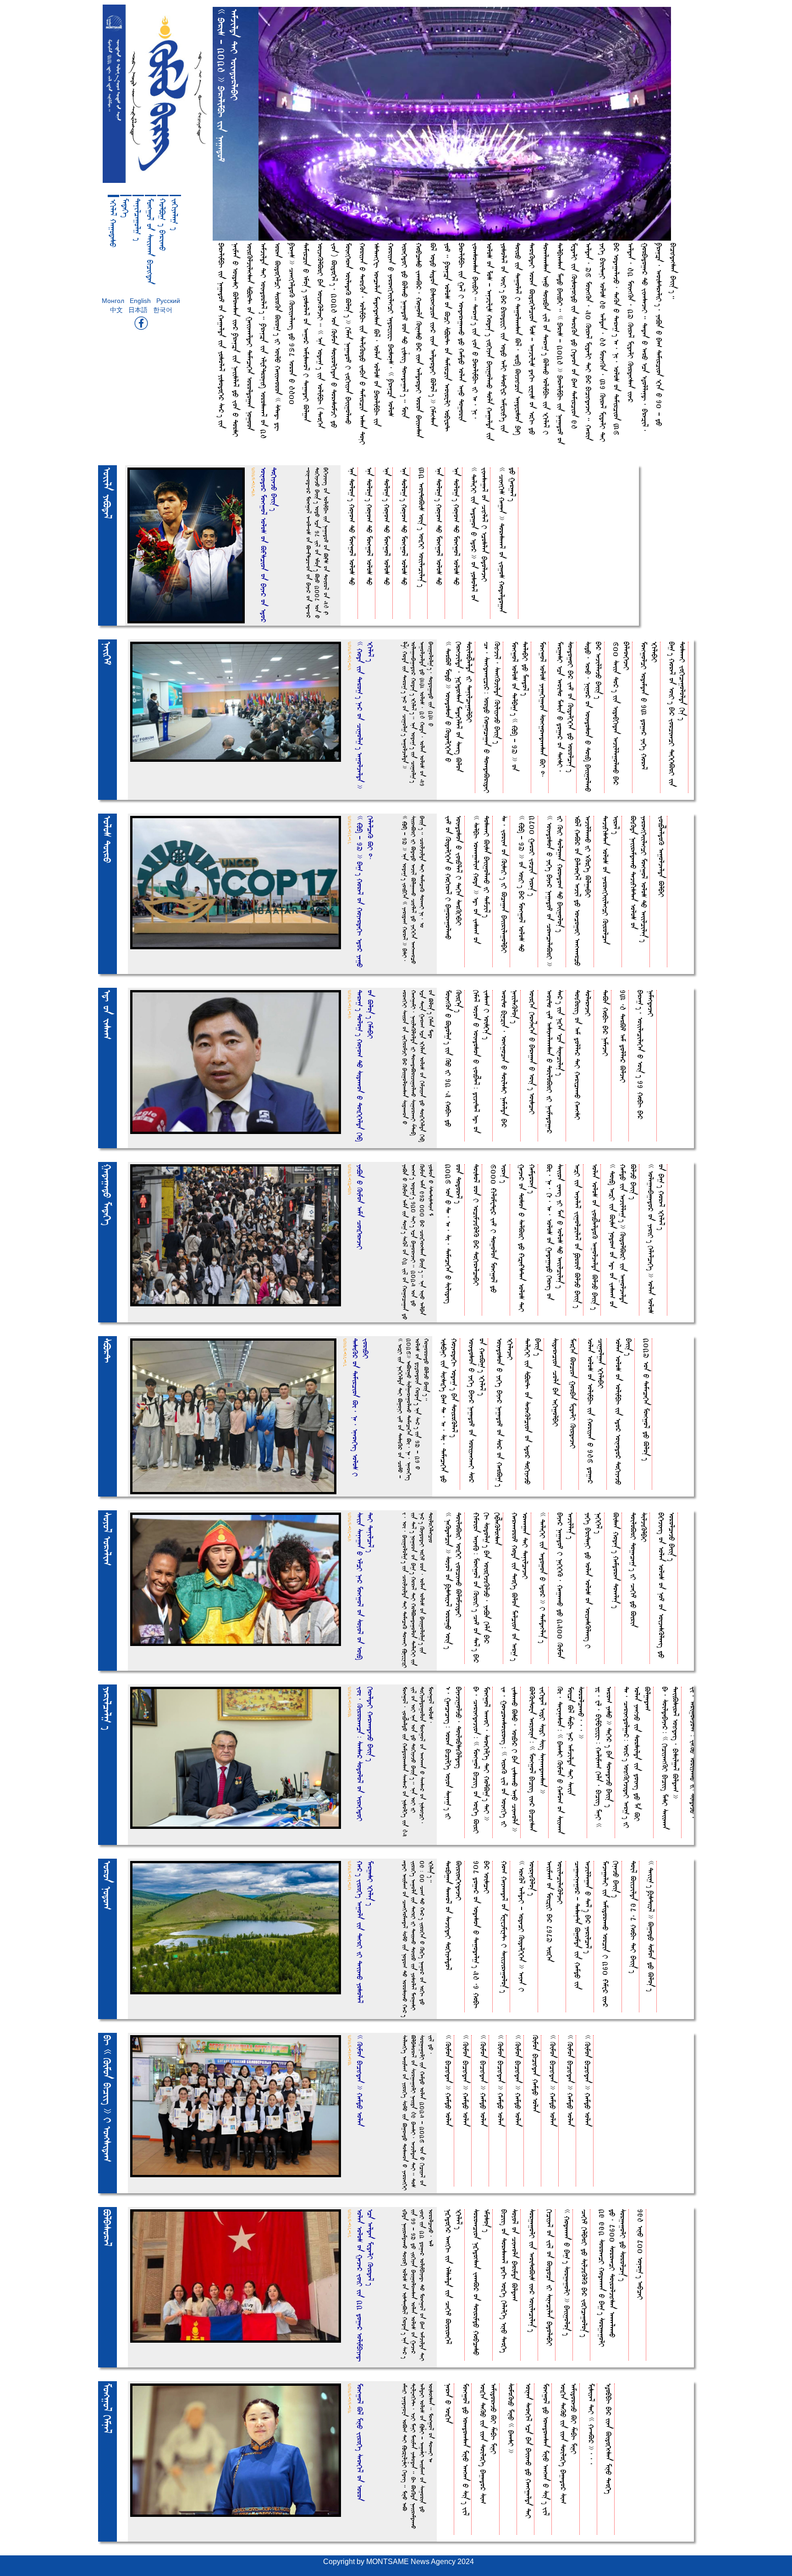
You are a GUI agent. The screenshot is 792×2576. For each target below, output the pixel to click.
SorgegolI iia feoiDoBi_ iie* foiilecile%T (532, 2271)
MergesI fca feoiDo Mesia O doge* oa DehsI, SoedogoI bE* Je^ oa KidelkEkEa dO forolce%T (566, 707)
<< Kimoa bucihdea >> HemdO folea (448, 2081)
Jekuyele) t (175, 214)
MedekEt (126, 208)
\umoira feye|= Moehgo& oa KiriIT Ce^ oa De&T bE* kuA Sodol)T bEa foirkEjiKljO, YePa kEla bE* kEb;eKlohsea (487, 1588)
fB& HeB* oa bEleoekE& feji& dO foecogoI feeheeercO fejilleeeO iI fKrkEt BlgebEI (583, 891)
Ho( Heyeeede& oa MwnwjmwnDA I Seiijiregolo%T (504, 1927)
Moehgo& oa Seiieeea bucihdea (150, 241)
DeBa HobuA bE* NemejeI (606, 1023)
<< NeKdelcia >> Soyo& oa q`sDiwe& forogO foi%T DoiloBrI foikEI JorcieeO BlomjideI (454, 1581)
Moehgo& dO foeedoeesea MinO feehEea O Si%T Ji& (466, 2449)
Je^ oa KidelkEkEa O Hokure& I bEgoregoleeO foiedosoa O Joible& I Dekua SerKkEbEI (454, 878)
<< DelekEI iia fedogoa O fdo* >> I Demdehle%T (543, 1578)
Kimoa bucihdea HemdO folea (536, 2074)
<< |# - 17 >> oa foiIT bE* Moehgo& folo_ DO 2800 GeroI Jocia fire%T (527, 884)
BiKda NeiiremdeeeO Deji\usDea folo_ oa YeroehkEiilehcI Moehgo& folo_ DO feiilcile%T (639, 879)
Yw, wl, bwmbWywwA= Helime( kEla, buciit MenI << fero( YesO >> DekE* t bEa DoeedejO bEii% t (604, 1757)
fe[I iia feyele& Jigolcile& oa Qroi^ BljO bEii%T (578, 1236)
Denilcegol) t (138, 220)
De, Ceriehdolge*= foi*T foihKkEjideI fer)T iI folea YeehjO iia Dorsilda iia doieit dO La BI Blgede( (637, 1757)
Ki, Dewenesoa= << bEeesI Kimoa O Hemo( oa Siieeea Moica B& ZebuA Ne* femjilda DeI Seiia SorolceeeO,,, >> (571, 1760)
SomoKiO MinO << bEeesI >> (511, 2418)
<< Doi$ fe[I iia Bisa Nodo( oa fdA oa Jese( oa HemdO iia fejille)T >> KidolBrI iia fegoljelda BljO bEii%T (623, 1236)
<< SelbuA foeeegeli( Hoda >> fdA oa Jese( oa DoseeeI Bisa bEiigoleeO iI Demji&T (482, 880)
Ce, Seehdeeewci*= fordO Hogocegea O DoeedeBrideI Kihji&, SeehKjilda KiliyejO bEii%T (492, 717)
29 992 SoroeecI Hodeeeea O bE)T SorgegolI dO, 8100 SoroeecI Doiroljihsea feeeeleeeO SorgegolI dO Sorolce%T (613, 2278)
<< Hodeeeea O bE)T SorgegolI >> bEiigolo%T (567, 2272)
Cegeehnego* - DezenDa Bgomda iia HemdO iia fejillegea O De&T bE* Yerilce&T (583, 1925)
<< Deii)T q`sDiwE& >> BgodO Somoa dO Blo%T (651, 1926)
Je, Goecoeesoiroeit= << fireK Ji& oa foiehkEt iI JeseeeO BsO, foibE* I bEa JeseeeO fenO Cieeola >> (510, 1759)
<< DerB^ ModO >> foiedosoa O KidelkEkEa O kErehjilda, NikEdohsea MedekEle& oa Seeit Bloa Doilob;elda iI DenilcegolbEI (459, 707)
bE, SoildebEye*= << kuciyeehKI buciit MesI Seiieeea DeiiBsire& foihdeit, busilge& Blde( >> (671, 1758)
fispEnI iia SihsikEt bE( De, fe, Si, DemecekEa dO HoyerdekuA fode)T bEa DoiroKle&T (449, 1410)
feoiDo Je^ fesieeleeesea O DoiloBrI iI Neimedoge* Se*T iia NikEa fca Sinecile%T (555, 1062)
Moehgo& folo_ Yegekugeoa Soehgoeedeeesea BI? (543, 710)
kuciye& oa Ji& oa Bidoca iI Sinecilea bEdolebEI (550, 2278)
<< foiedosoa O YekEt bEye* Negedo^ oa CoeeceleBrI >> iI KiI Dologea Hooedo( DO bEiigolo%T (555, 891)
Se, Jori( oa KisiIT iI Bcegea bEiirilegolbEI (504, 884)
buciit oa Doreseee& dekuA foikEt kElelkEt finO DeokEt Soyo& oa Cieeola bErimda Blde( (510, 2281)
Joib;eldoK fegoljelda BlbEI (662, 856)
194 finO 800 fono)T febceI (641, 2254)
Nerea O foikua (448, 2403)
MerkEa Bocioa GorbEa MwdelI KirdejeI (573, 1393)
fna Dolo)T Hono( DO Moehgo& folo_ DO (352, 526)
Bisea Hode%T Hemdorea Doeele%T (616, 1560)
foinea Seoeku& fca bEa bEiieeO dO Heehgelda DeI (529, 2451)
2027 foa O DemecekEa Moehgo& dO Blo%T (646, 1399)
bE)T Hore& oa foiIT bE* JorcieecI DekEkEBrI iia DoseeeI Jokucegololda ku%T (677, 714)
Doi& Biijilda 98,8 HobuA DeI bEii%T (634, 1917)
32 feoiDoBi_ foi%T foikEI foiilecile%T (422, 527)
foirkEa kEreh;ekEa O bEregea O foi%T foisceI (532, 1052)
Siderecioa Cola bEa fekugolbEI (556, 1382)
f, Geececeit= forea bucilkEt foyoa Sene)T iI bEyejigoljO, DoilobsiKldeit (454, 1753)
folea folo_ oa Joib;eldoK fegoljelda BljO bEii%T (595, 1237)
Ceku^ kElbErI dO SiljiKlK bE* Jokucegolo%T (585, 2273)
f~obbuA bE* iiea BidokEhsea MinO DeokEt (609, 2439)
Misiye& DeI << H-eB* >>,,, (591, 2424)
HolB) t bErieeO (163, 225)
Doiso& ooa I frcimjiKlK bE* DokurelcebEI (476, 1225)
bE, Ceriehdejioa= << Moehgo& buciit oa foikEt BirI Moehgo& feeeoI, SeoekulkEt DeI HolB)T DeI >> (482, 1760)
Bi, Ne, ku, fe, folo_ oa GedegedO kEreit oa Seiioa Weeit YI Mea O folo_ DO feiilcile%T (555, 1232)
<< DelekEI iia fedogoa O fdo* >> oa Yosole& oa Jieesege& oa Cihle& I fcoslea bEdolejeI (479, 534)
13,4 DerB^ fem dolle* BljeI (623, 1036)
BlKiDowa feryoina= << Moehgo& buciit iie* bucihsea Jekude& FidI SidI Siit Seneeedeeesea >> (538, 1759)
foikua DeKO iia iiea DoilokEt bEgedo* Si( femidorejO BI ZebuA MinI (489, 2444)
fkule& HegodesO (113, 223)
